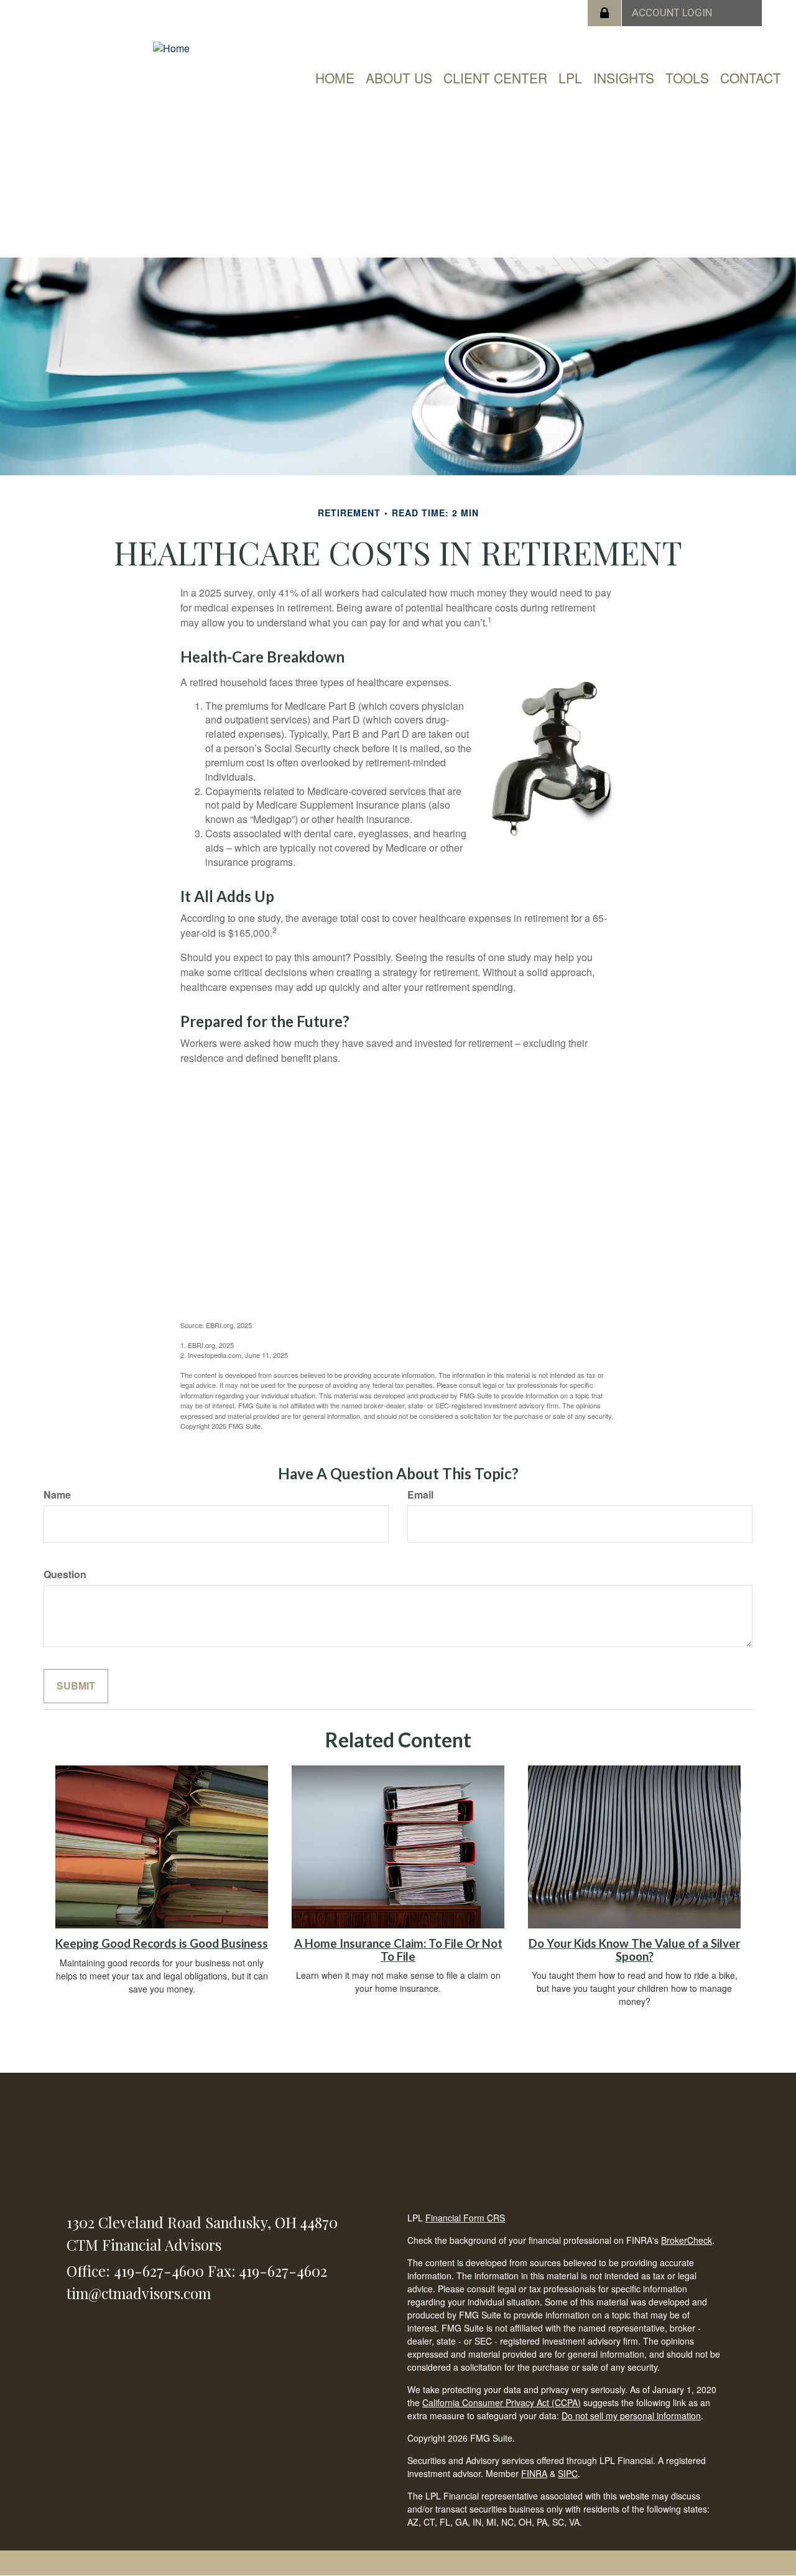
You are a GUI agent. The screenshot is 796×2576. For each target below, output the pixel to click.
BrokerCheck (687, 2240)
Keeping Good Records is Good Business (162, 1943)
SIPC (568, 2473)
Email (420, 1495)
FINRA (534, 2473)
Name (57, 1495)
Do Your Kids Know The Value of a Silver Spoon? (634, 1950)
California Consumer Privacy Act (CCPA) (502, 2402)
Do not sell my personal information (631, 2416)
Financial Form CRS (465, 2218)
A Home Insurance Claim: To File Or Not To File (398, 1950)
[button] (399, 78)
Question (65, 1574)
